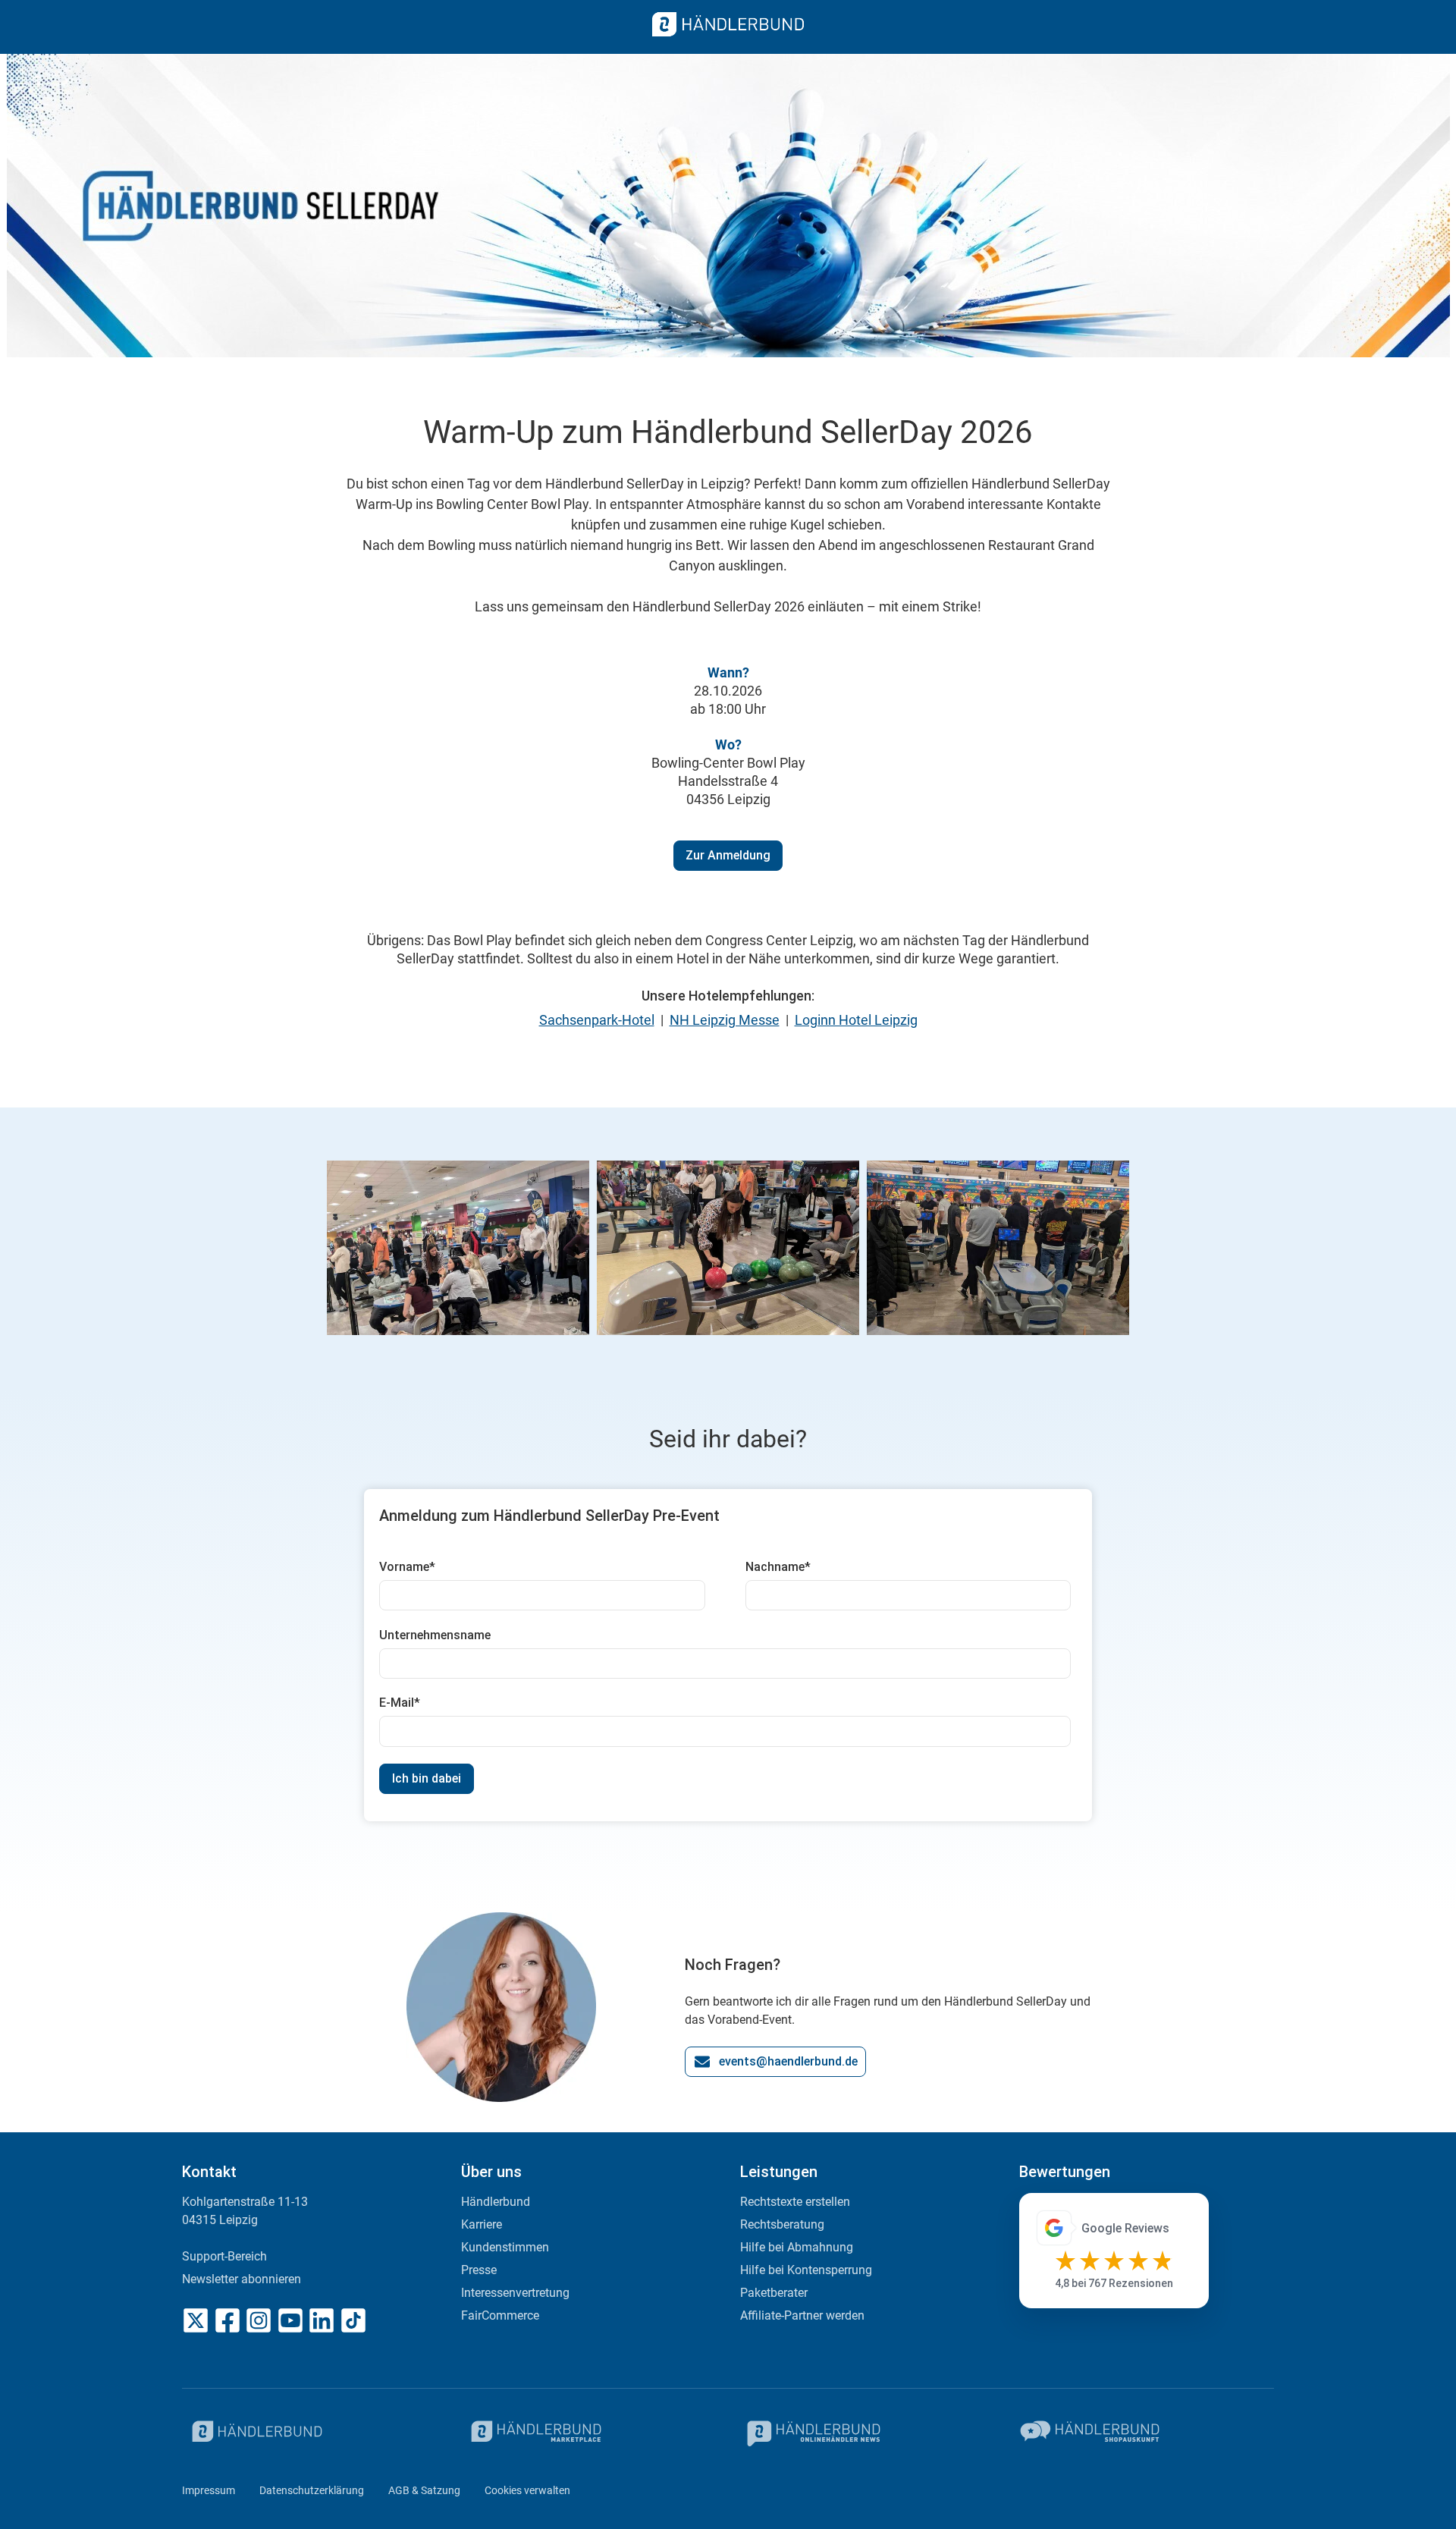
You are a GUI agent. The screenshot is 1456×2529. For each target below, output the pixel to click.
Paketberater (774, 2293)
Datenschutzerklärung (312, 2490)
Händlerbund (496, 2202)
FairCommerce (500, 2315)
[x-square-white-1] (196, 2320)
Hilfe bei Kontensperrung (806, 2270)
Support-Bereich (224, 2256)
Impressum (209, 2490)
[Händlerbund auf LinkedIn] (322, 2320)
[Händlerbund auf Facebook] (227, 2320)
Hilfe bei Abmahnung (797, 2247)
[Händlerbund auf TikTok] (353, 2320)
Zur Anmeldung (728, 855)
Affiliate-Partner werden (802, 2315)
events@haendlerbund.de (788, 2061)
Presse (479, 2270)
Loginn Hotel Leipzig (856, 1020)
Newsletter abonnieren (242, 2279)
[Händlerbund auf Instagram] (259, 2320)
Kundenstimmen (505, 2247)
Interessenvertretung (515, 2293)
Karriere (482, 2224)
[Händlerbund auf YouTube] (290, 2320)
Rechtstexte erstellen (795, 2202)
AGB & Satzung (424, 2490)
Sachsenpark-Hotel (597, 1020)
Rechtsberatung (782, 2224)
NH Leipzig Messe (725, 1020)
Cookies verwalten (527, 2490)
